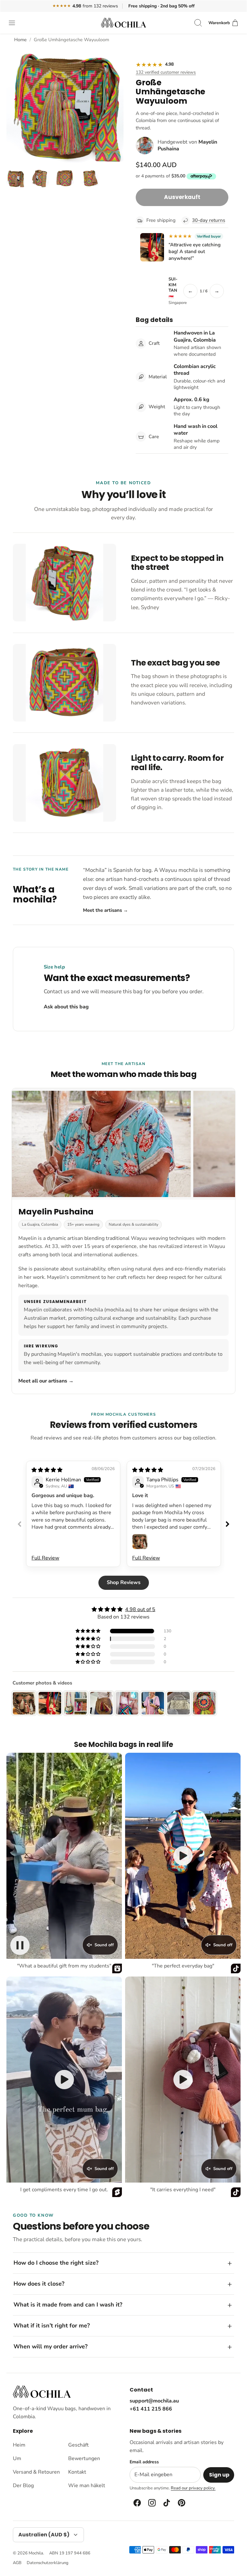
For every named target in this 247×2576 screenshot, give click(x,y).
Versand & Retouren (36, 2472)
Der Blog (23, 2486)
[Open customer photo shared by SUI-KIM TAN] (152, 247)
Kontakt (77, 2472)
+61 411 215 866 (151, 2409)
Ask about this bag (66, 1007)
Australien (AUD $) (44, 2535)
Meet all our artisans (46, 1381)
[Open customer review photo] (140, 1542)
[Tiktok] (166, 2503)
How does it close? (39, 2284)
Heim (19, 2445)
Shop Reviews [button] (124, 1582)
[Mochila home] (42, 2392)
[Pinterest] (181, 2503)
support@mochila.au (154, 2401)
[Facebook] (137, 2503)
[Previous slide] (20, 1524)
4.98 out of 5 (140, 1609)
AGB (17, 2563)
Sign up (219, 2475)
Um (17, 2458)
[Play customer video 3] (64, 2080)
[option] (65, 104)
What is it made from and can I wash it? (68, 2305)
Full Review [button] (45, 1558)
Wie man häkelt (87, 2486)
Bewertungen (84, 2458)
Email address (144, 2462)
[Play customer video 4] (183, 2080)
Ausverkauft (182, 197)
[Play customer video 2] (183, 1856)
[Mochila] (123, 23)
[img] (47, 1470)
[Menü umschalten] (15, 23)
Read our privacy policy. (193, 2488)
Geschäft (78, 2445)
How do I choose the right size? (56, 2263)
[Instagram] (151, 2503)
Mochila (36, 2553)
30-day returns (209, 220)
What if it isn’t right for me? (52, 2326)
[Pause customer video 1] (20, 1945)
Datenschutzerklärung (48, 2563)
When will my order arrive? (50, 2346)
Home (20, 40)
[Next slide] (227, 1524)
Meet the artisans (105, 910)
